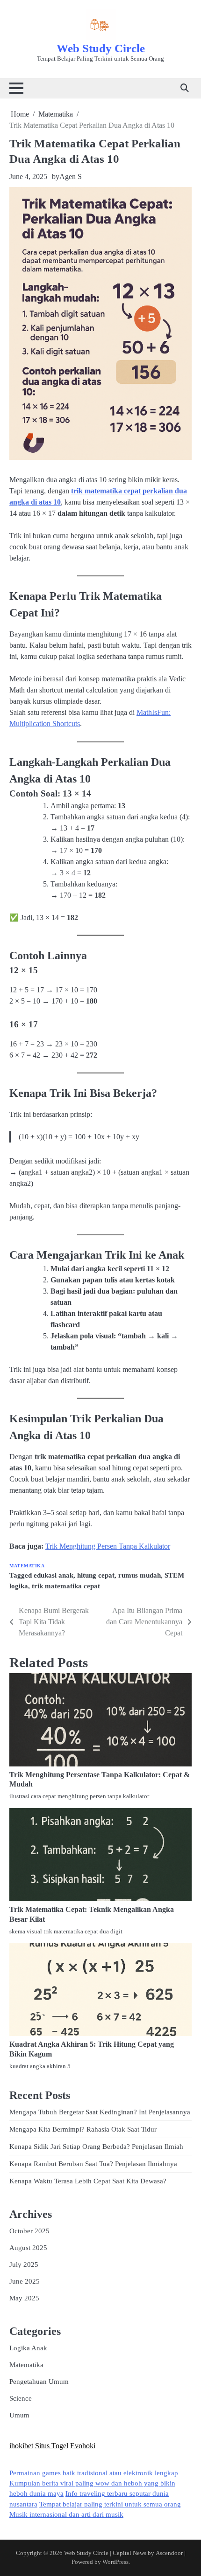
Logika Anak (28, 2348)
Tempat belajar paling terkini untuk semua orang (110, 2504)
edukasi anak (54, 1575)
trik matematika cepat (66, 1586)
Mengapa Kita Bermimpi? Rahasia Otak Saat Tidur (83, 2129)
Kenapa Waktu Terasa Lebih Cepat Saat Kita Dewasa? (88, 2181)
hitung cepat (96, 1575)
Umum (19, 2415)
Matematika (27, 1566)
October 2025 (29, 2231)
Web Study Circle (101, 48)
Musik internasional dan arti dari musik (66, 2514)
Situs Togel (52, 2446)
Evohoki (83, 2446)
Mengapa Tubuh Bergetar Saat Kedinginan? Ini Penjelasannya (100, 2112)
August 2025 (28, 2248)
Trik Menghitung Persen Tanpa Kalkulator (108, 1546)
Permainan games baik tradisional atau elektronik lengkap (94, 2473)
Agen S (71, 177)
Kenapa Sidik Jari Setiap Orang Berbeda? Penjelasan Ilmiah (96, 2147)
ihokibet (21, 2446)
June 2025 (25, 2281)
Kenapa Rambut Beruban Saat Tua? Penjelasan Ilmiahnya (93, 2164)
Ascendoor (169, 2553)
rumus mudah (140, 1575)
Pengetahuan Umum (39, 2382)
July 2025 (24, 2264)
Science (21, 2398)
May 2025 (24, 2298)
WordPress (115, 2562)
